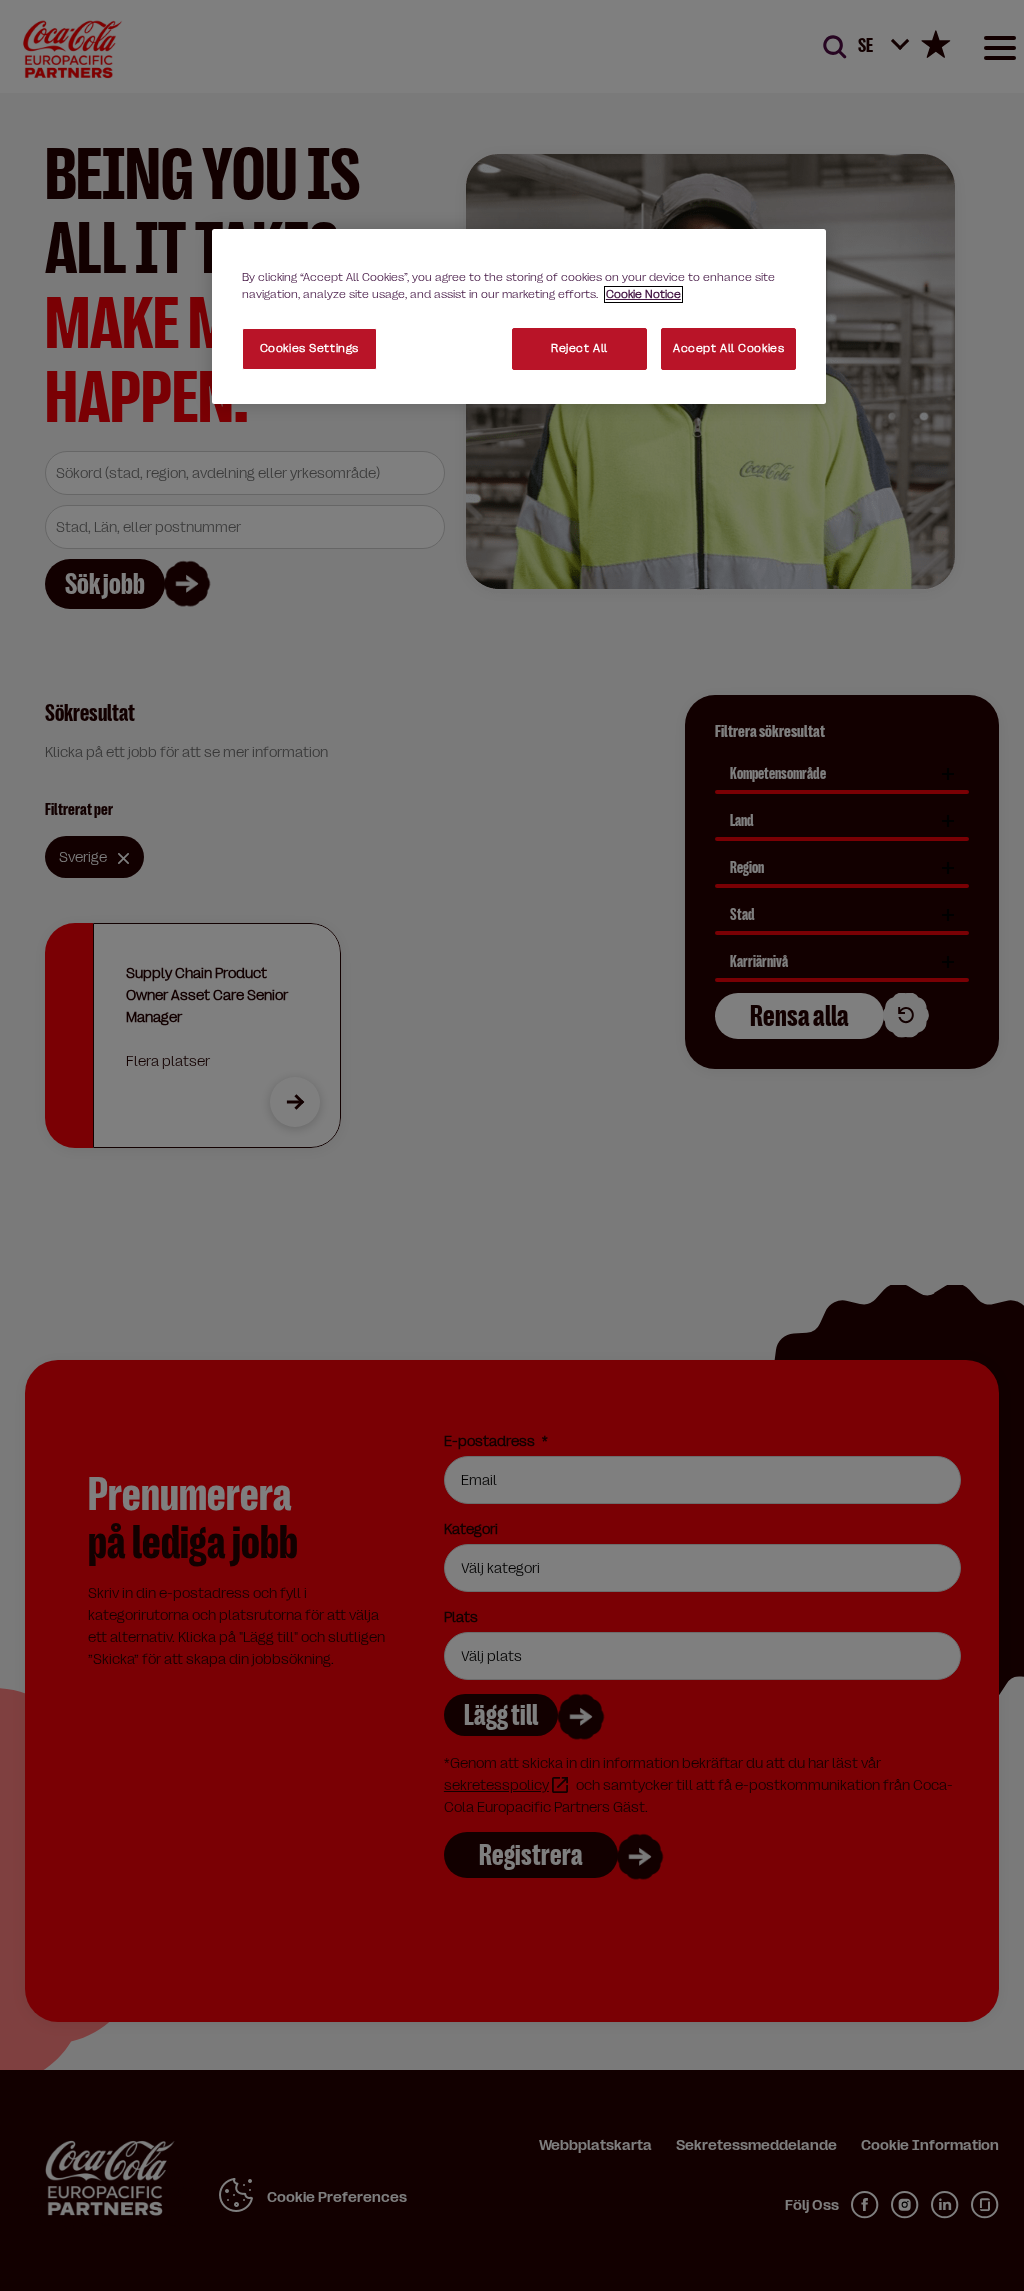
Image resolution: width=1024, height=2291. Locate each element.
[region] (519, 316)
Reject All (579, 348)
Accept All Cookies (728, 348)
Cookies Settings (309, 348)
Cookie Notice (643, 294)
